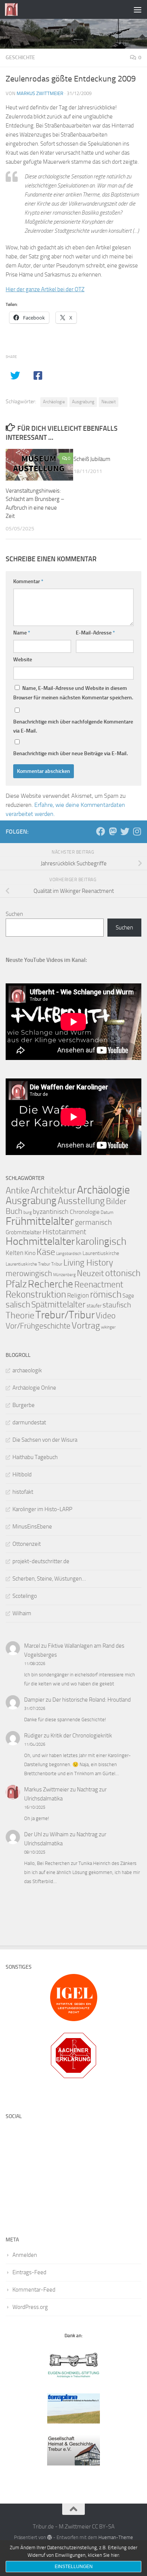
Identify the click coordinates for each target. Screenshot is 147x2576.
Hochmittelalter (40, 1241)
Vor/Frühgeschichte (38, 1326)
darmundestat (29, 1422)
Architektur (53, 1190)
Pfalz (16, 1284)
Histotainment (64, 1232)
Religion (78, 1295)
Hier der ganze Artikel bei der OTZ (45, 289)
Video (106, 1316)
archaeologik (27, 1370)
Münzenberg (64, 1275)
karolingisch (101, 1241)
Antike (18, 1190)
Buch (14, 1211)
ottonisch (123, 1273)
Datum (107, 1212)
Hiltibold (22, 1475)
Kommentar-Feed (34, 2290)
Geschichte (20, 58)
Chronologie (85, 1212)
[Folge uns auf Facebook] (101, 831)
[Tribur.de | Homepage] (13, 9)
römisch (106, 1294)
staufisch (117, 1305)
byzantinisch (51, 1212)
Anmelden (25, 2255)
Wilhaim (22, 1613)
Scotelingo (25, 1596)
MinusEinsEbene (32, 1527)
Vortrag (86, 1326)
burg (28, 1212)
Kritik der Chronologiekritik (81, 1736)
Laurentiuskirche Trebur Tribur (34, 1264)
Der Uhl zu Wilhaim (46, 1834)
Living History (88, 1263)
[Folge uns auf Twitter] (125, 831)
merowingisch (29, 1273)
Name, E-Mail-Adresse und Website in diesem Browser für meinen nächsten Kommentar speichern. (73, 693)
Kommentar (28, 581)
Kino (30, 1253)
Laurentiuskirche (101, 1253)
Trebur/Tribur (65, 1315)
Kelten (15, 1253)
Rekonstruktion (36, 1294)
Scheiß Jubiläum (92, 459)
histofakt (23, 1492)
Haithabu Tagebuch (35, 1457)
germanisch (93, 1222)
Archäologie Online (34, 1388)
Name (22, 633)
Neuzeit (109, 402)
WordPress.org (30, 2307)
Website (23, 660)
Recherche (51, 1284)
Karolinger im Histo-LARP (42, 1509)
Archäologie (54, 402)
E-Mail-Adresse (95, 633)
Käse (46, 1252)
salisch (18, 1305)
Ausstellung (81, 1201)
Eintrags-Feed (29, 2272)
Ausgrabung (83, 402)
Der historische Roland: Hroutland (92, 1700)
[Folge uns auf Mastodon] (113, 831)
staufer (94, 1306)
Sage (128, 1296)
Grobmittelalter (24, 1232)
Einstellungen (74, 2567)
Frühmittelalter (40, 1221)
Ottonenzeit (27, 1544)
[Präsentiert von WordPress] (50, 2537)
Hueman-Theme (116, 2537)
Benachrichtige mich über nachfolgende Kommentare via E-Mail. (73, 726)
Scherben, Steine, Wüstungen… (49, 1579)
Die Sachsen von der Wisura (45, 1440)
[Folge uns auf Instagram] (137, 831)
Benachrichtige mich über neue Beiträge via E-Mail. (70, 753)
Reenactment (99, 1285)
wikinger (108, 1327)
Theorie (20, 1315)
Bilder (116, 1201)
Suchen (14, 914)
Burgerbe (24, 1405)
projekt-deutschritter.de (41, 1561)
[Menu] (138, 9)
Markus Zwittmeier (40, 93)
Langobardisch (69, 1254)
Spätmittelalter (58, 1305)
